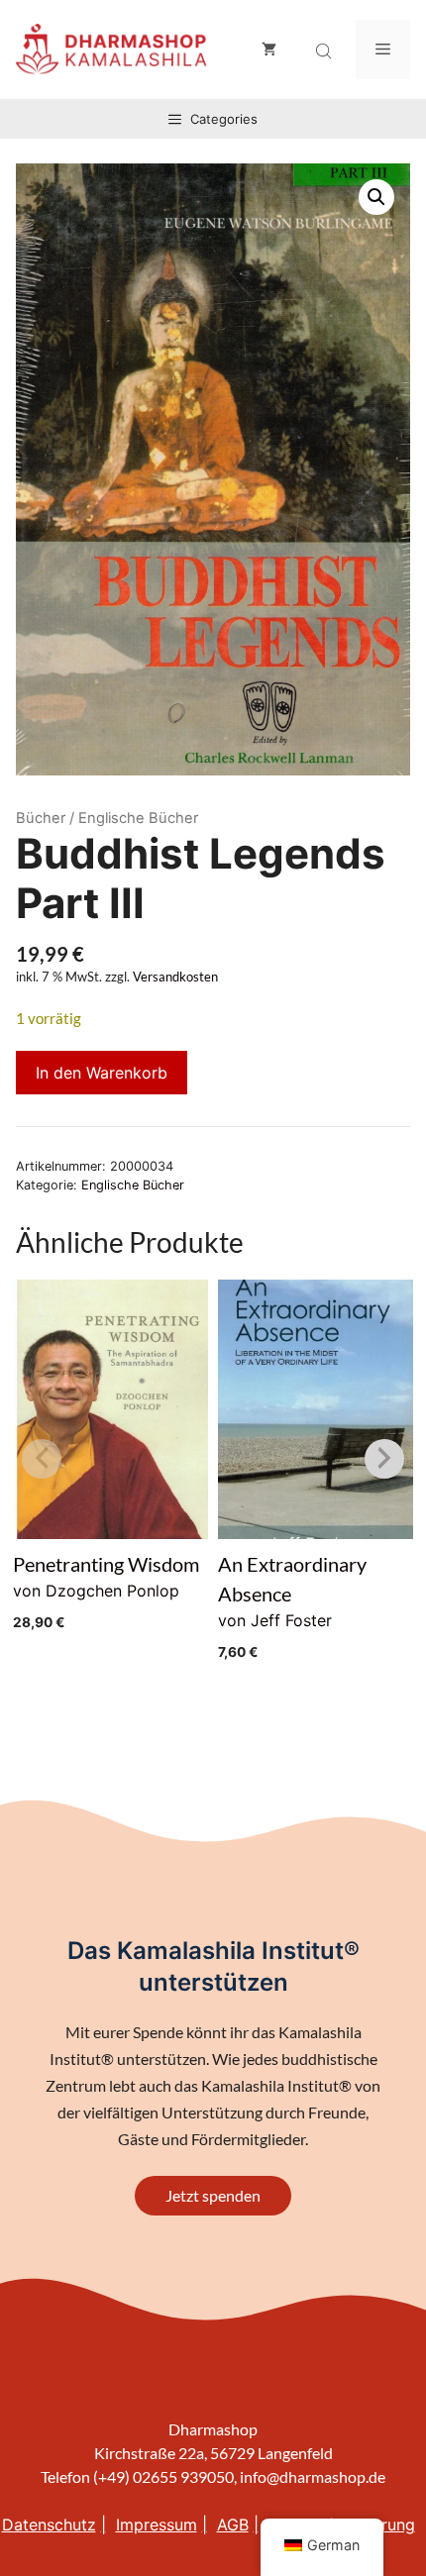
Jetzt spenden (213, 2195)
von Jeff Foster (292, 1606)
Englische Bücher (133, 1185)
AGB (233, 2524)
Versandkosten (175, 977)
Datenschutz (49, 2524)
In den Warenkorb (102, 1073)
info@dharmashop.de (313, 2476)
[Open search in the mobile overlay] (326, 52)
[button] (376, 197)
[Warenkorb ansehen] (269, 50)
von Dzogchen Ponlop (106, 1591)
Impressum (157, 2524)
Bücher (41, 818)
